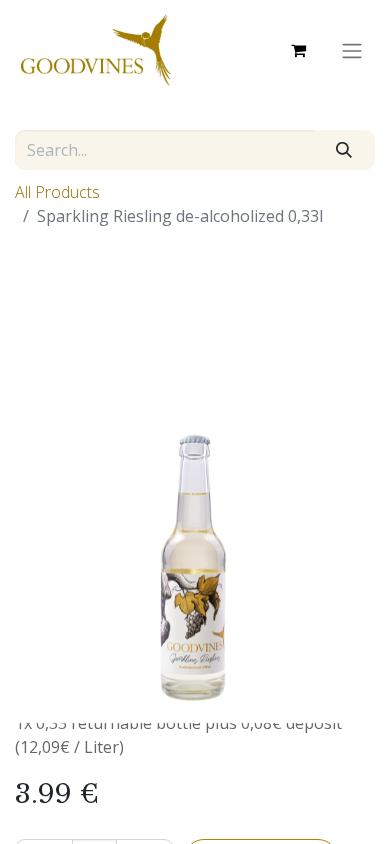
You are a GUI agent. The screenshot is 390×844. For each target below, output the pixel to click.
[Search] (344, 150)
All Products (57, 192)
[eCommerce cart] (298, 50)
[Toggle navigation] (352, 50)
